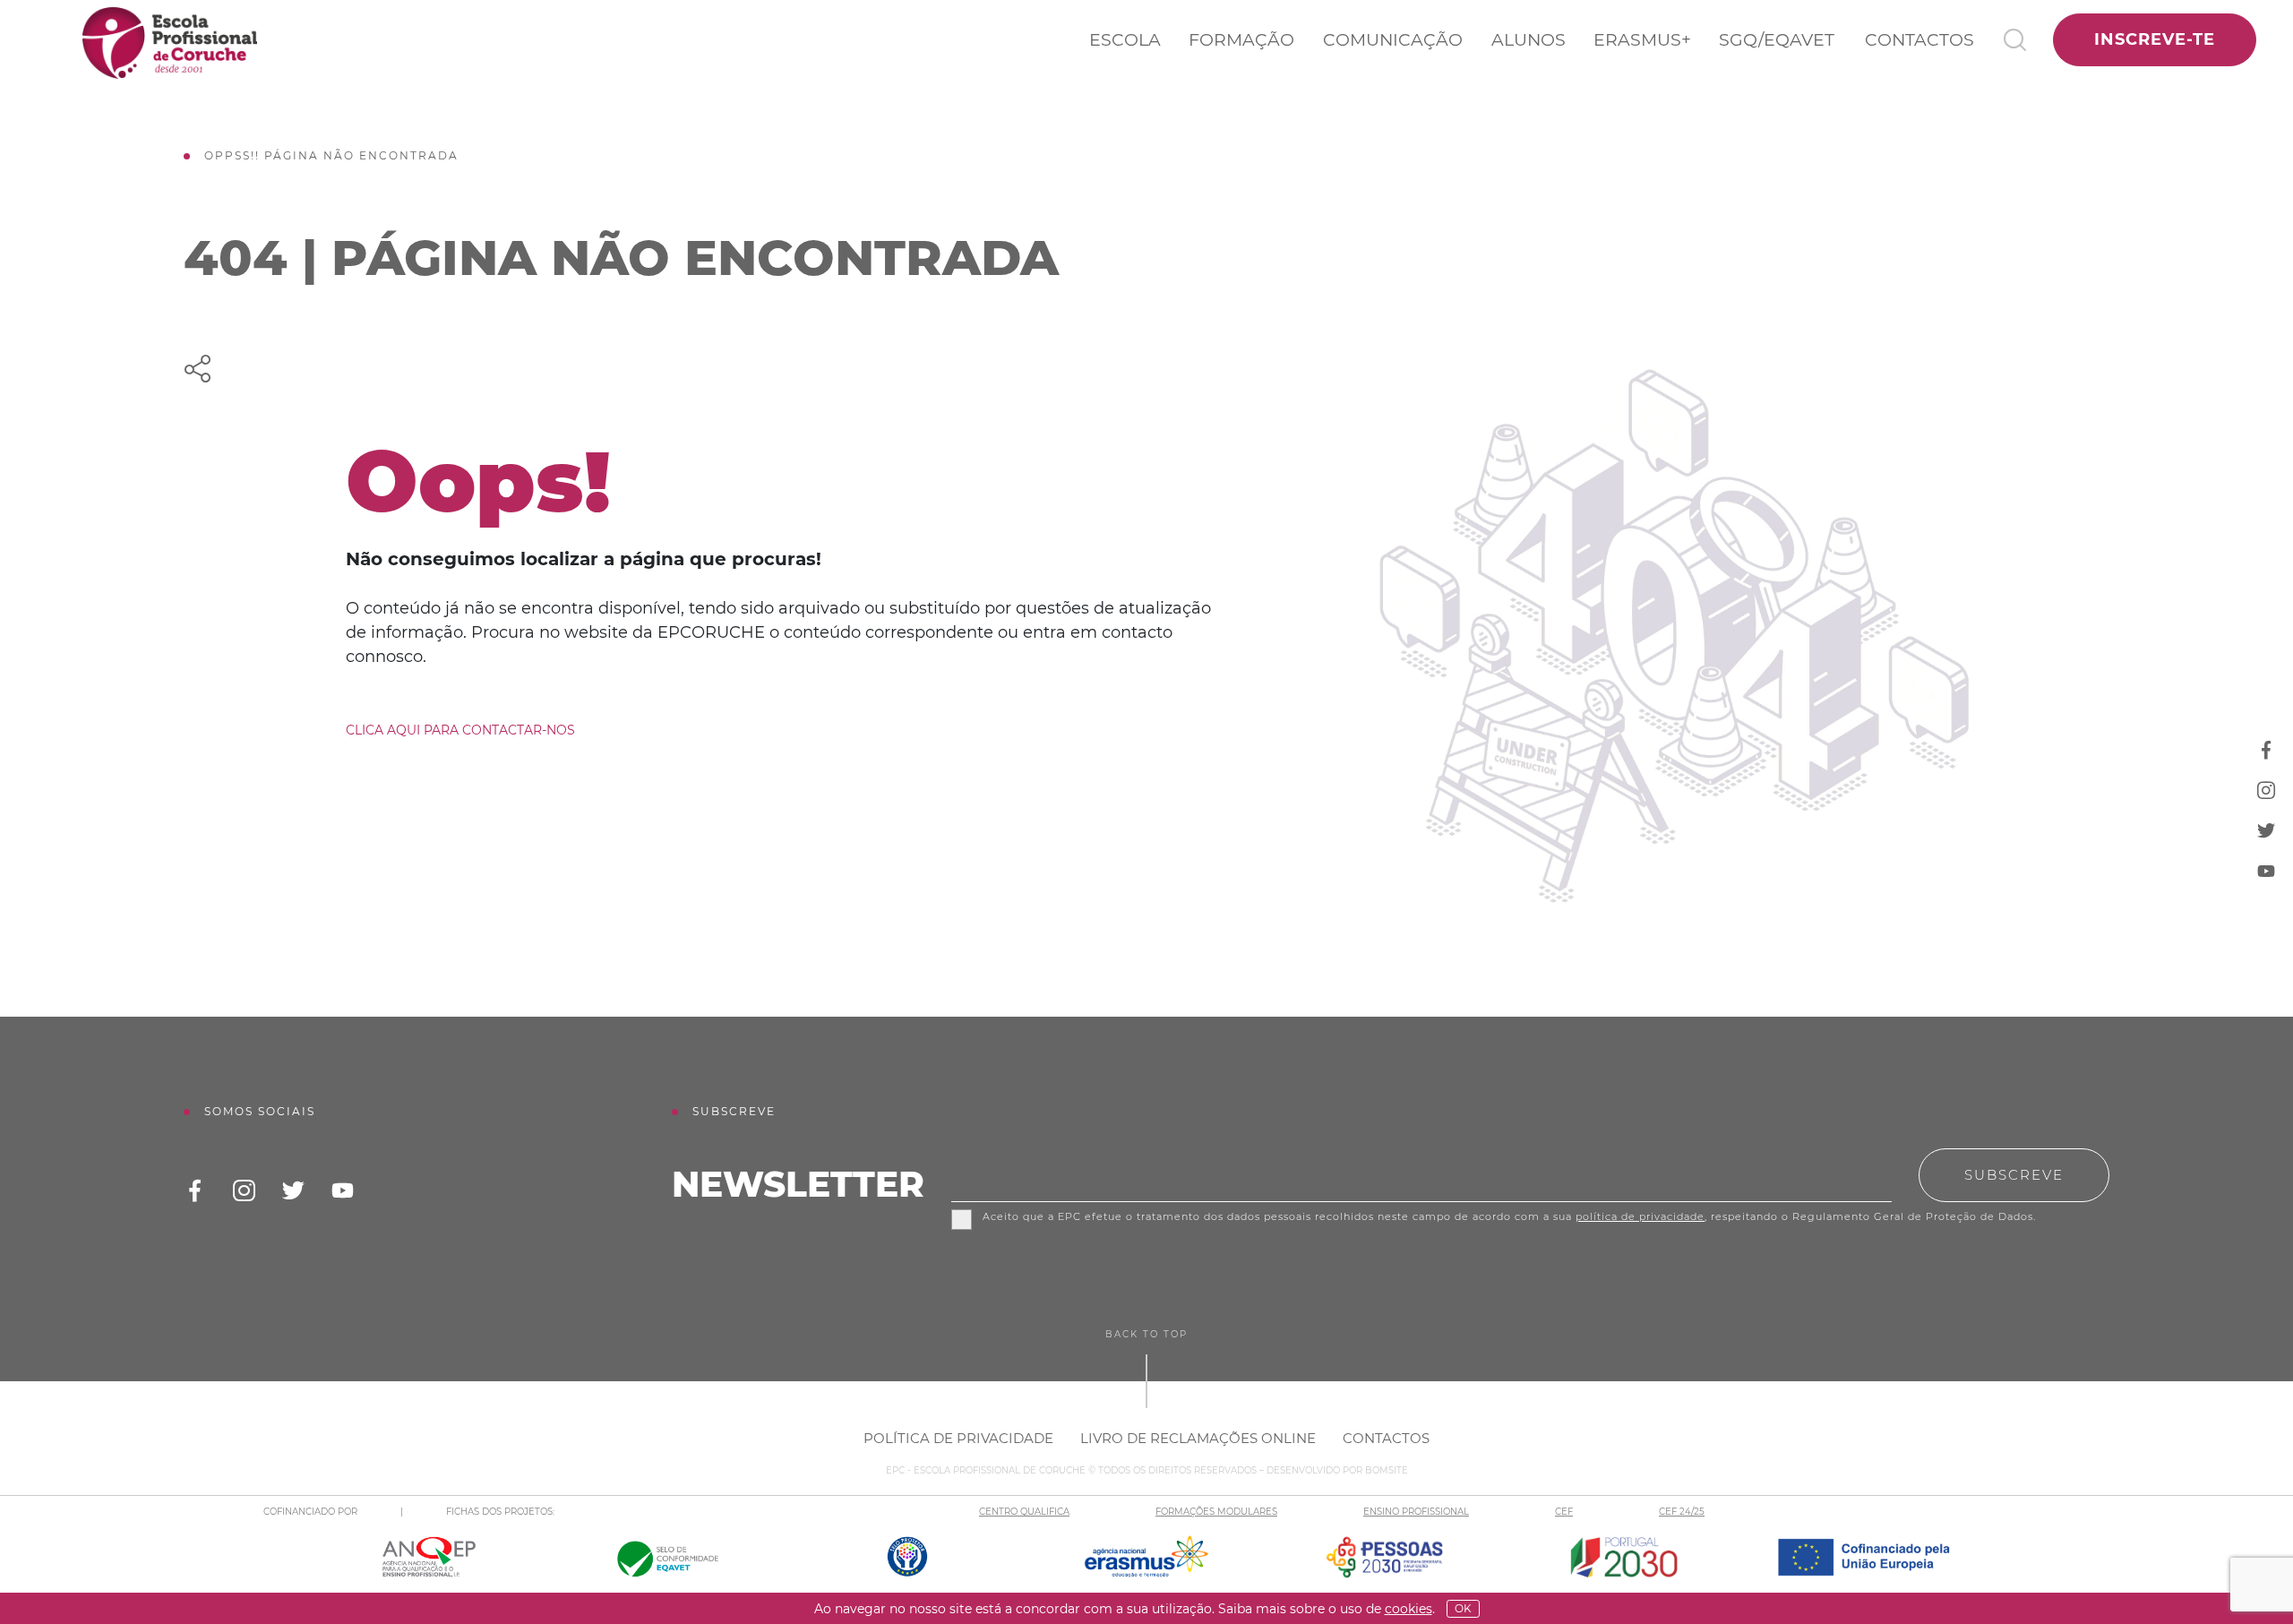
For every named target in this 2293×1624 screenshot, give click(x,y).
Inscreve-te (2155, 39)
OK (1463, 1608)
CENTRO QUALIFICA (1024, 1512)
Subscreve (2014, 1175)
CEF (1564, 1512)
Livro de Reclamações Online (1198, 1438)
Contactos (1919, 40)
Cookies (1408, 1609)
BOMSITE (1387, 1470)
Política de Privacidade (958, 1438)
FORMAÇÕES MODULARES (1216, 1512)
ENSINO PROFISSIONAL (1416, 1512)
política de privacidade (1640, 1216)
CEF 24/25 (1682, 1512)
